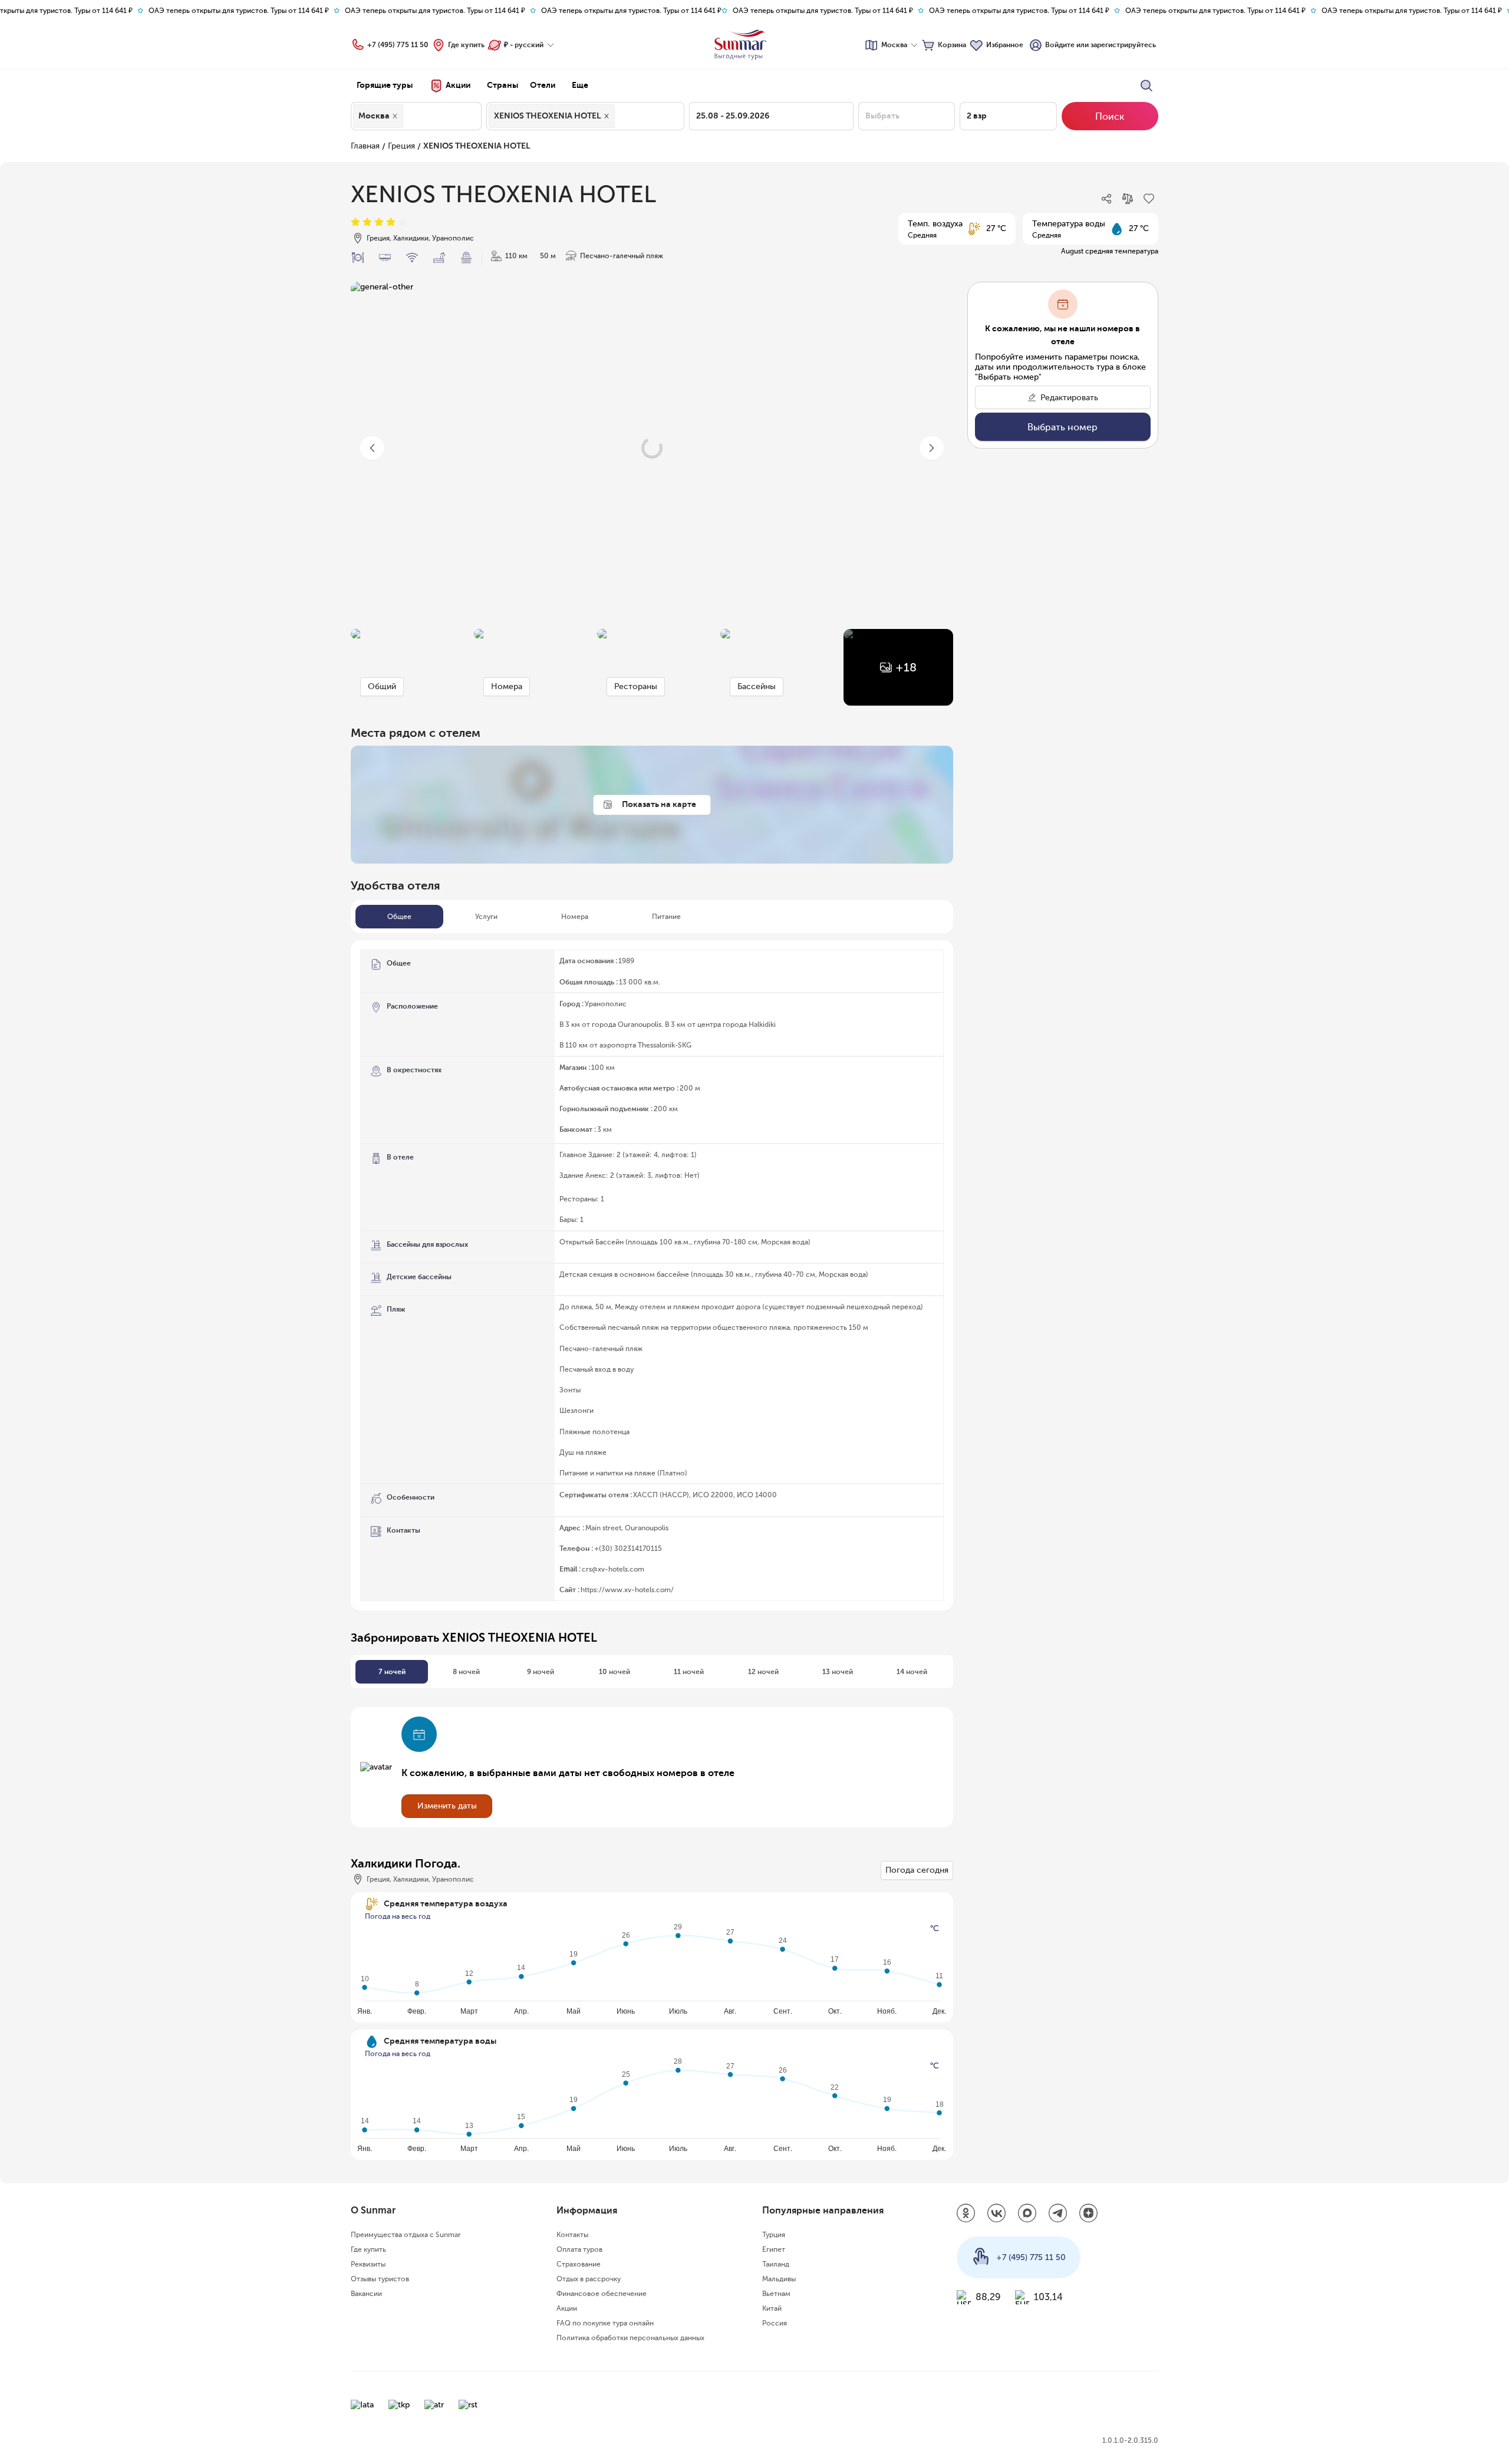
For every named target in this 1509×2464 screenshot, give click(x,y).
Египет (774, 2249)
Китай (772, 2308)
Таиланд (776, 2264)
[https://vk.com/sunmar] (997, 2214)
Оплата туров (579, 2249)
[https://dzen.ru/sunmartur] (1089, 2214)
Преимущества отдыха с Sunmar (406, 2235)
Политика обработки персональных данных (630, 2338)
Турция (774, 2235)
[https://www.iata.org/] (362, 2405)
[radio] (355, 223)
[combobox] (409, 116)
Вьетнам (776, 2294)
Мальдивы (779, 2279)
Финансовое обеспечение (602, 2294)
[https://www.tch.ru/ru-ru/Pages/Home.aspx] (399, 2405)
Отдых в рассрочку (589, 2279)
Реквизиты (368, 2264)
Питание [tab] (666, 917)
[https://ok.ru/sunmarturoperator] (966, 2214)
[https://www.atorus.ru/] (434, 2405)
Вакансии (366, 2294)
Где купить (466, 45)
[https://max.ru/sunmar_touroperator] (1027, 2214)
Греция (401, 146)
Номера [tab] (575, 917)
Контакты (572, 2235)
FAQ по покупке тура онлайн (605, 2323)
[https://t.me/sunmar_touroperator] (1058, 2214)
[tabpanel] (652, 1275)
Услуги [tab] (486, 917)
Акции (567, 2308)
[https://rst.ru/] (468, 2405)
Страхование (579, 2264)
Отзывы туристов (380, 2279)
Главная (365, 146)
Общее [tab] (399, 917)
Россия (775, 2323)
